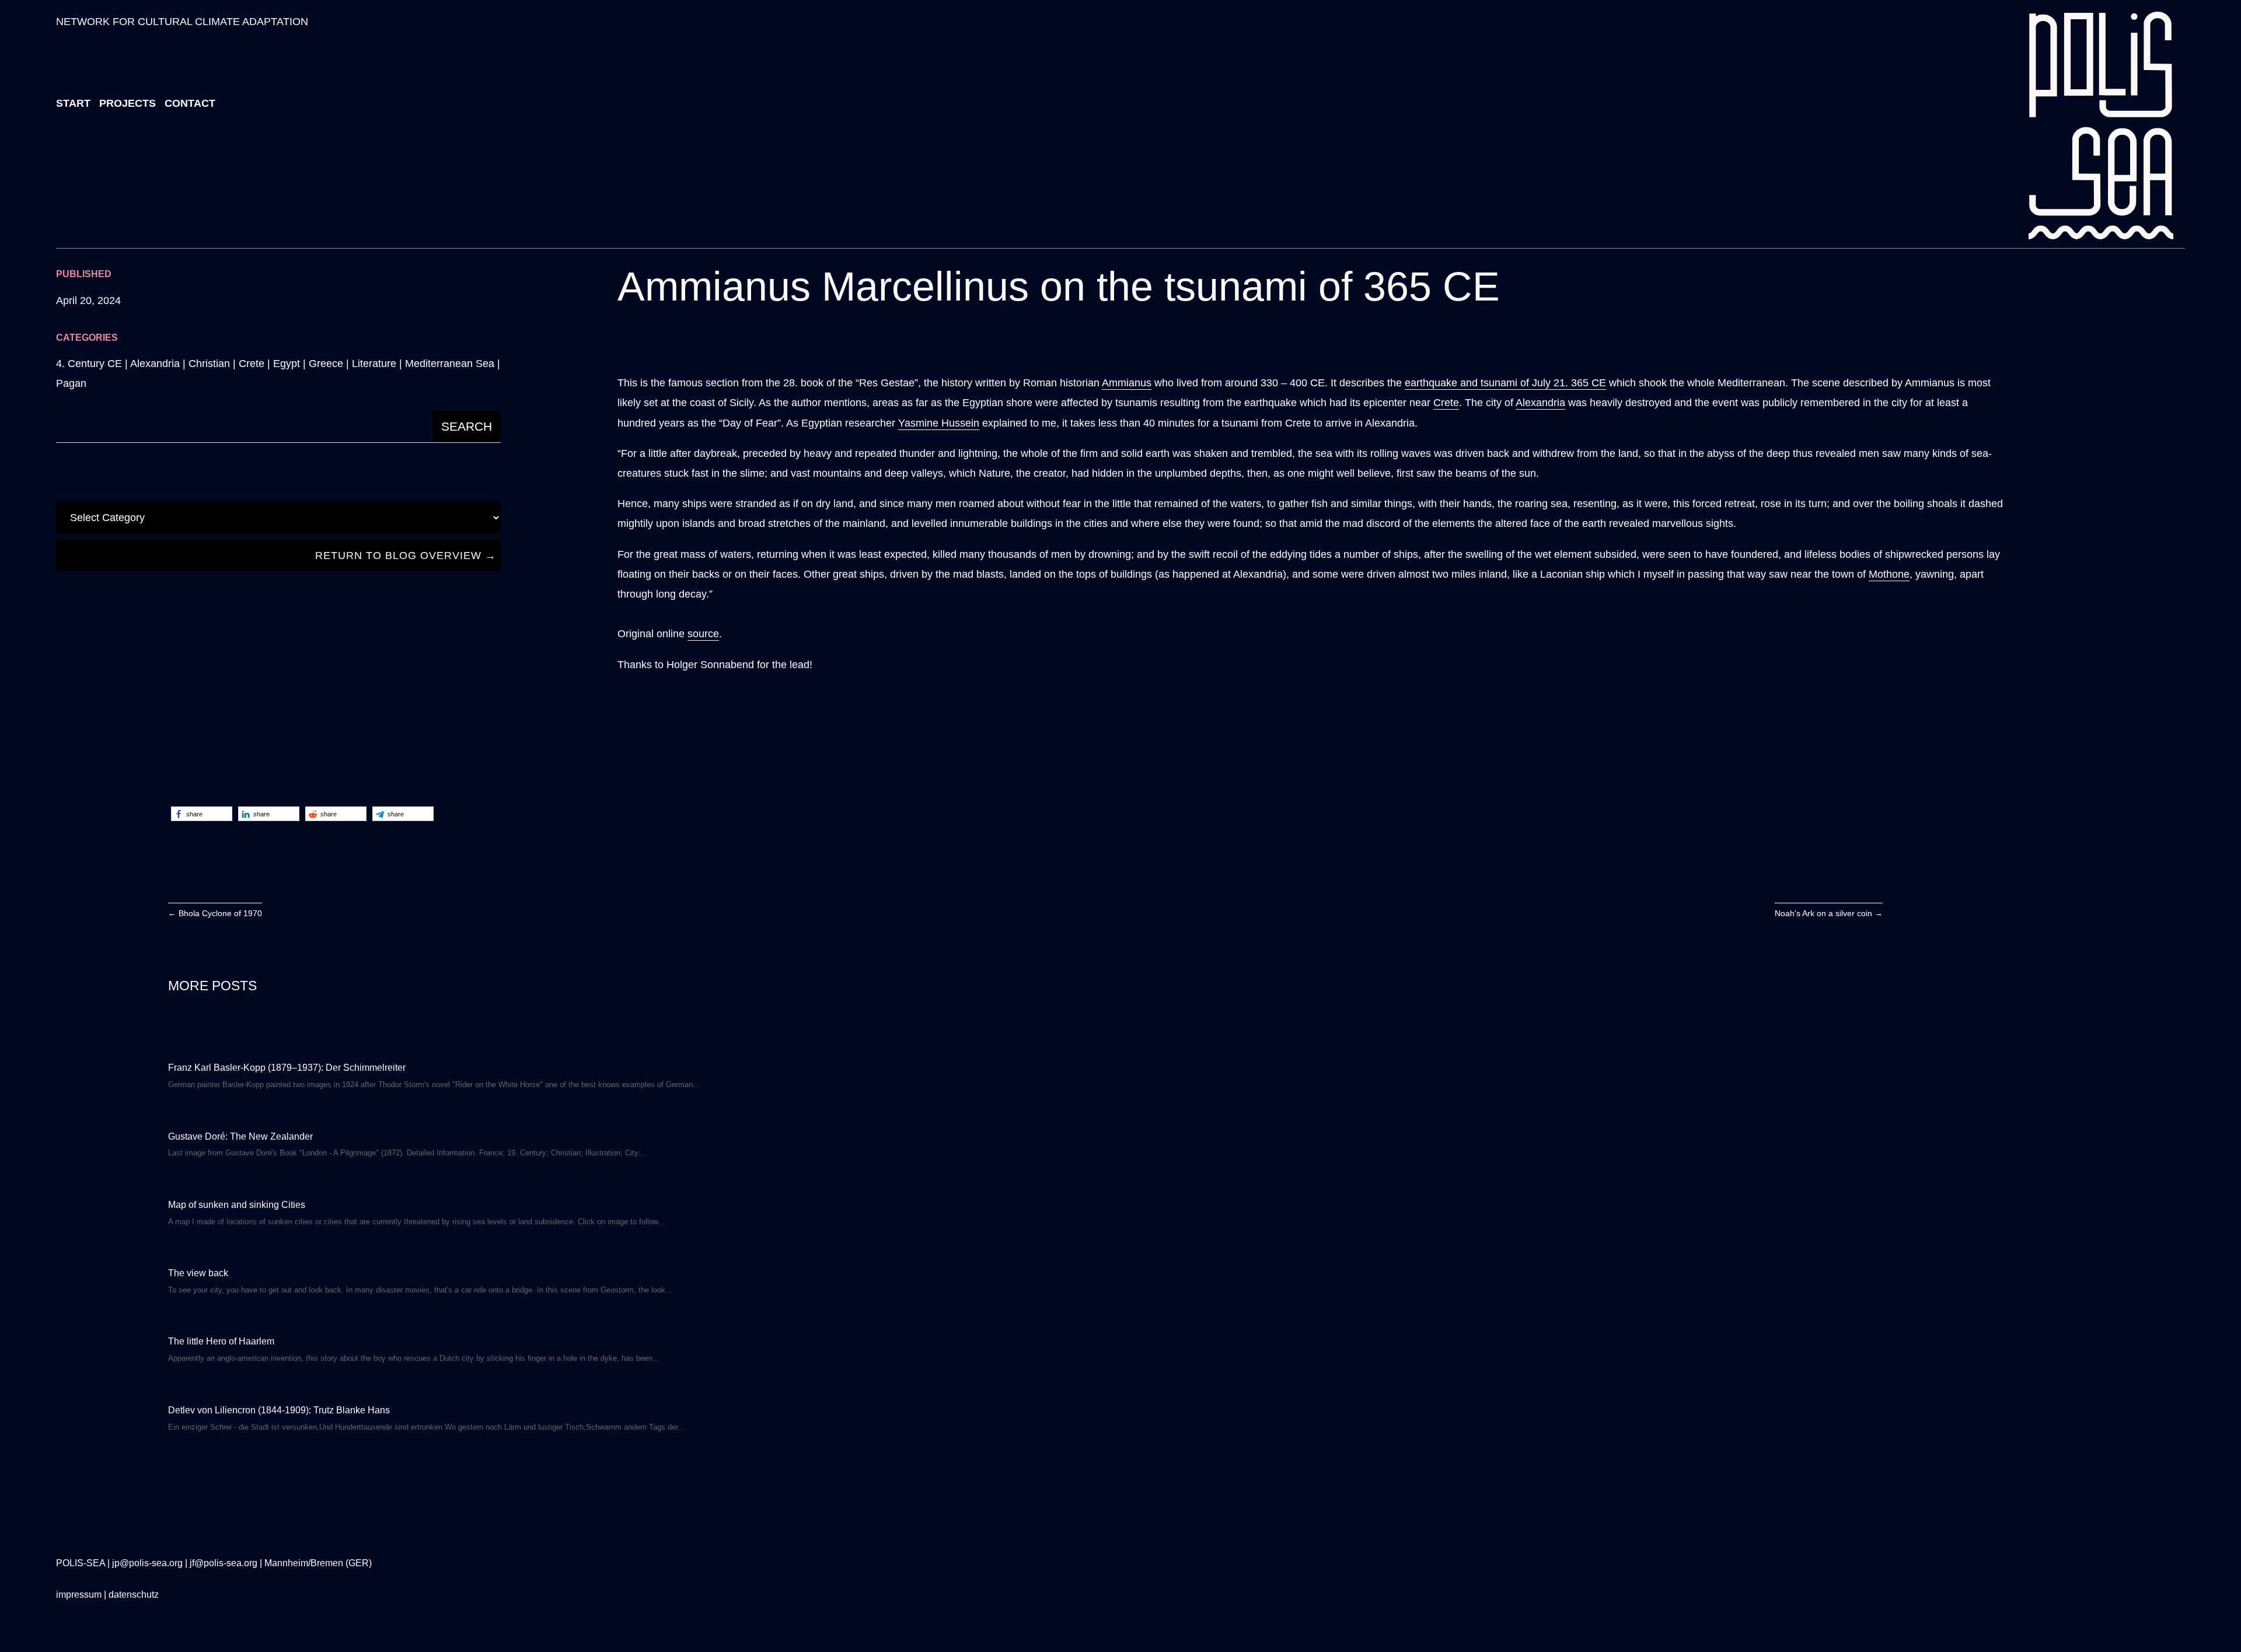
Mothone (1889, 574)
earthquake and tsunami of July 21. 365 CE (1505, 383)
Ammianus (1127, 383)
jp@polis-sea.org (147, 1563)
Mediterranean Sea (450, 364)
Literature (374, 364)
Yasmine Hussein (939, 423)
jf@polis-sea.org (224, 1563)
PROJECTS (128, 103)
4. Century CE (89, 364)
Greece (326, 364)
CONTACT (190, 103)
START (73, 103)
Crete (252, 364)
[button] (202, 814)
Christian (209, 364)
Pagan (71, 383)
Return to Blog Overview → (406, 556)
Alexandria (155, 364)
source (703, 634)
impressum (79, 1595)
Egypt (287, 364)
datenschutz (134, 1595)
